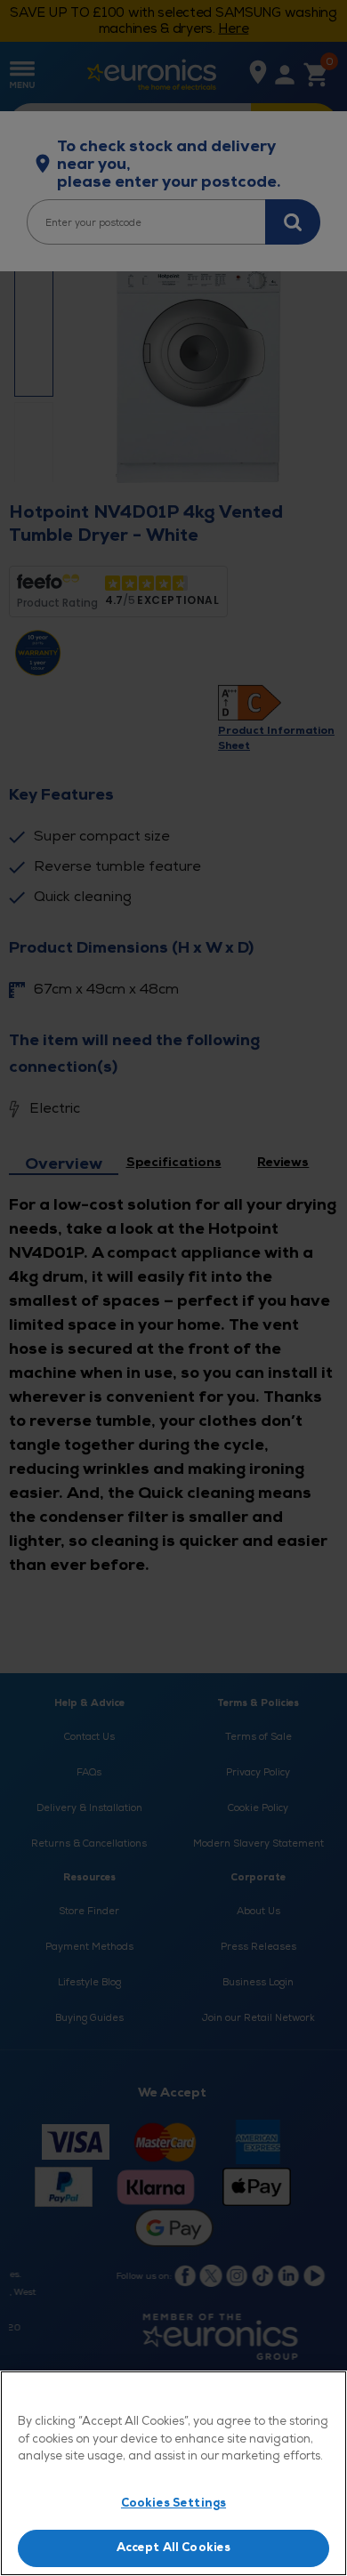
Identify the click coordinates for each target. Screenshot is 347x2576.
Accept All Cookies (173, 2548)
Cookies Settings (173, 2503)
